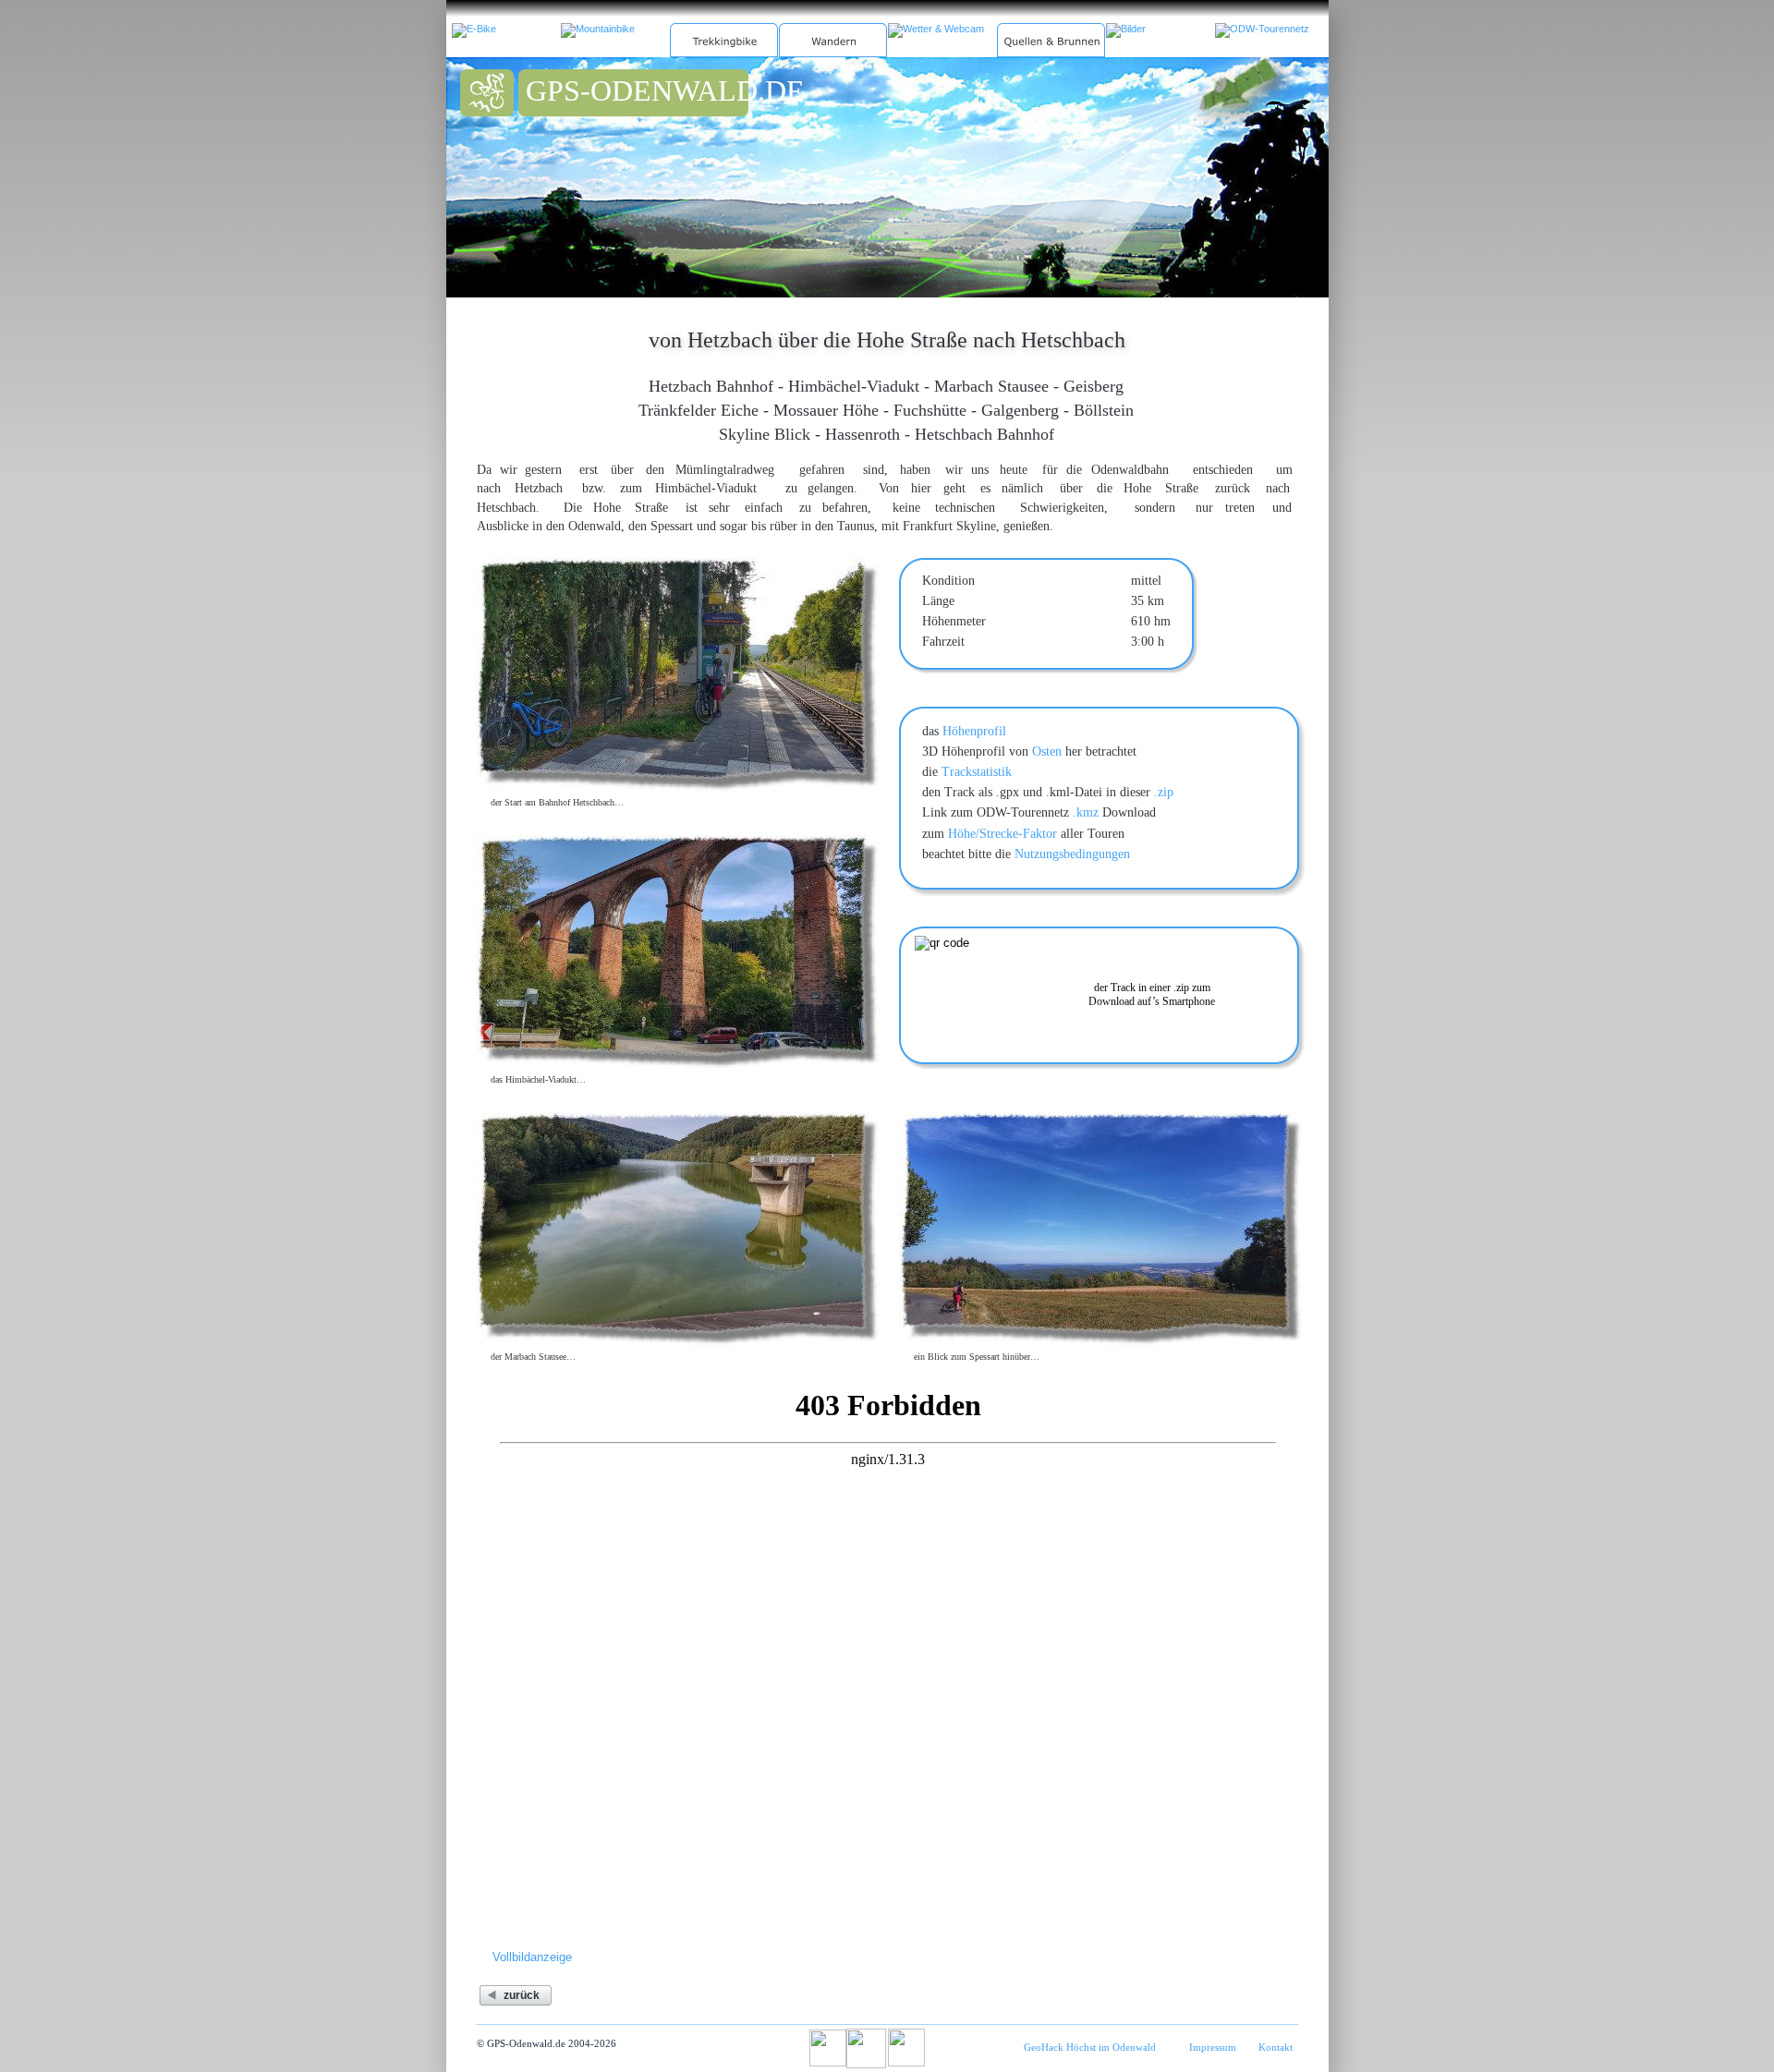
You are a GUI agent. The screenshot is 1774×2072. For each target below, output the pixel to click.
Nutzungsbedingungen (1072, 854)
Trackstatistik (977, 772)
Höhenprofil (974, 731)
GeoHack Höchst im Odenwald (1090, 2047)
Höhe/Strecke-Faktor (1002, 834)
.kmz (1086, 812)
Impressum (1213, 2047)
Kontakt (1276, 2047)
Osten (1047, 751)
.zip (1164, 792)
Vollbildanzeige (532, 1957)
